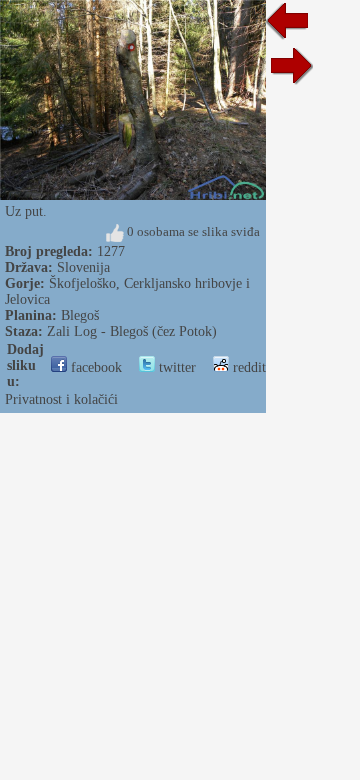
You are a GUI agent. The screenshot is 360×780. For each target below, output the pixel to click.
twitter (175, 367)
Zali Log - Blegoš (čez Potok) (132, 331)
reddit (247, 367)
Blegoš (80, 315)
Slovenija (83, 267)
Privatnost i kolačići (61, 399)
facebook (94, 367)
